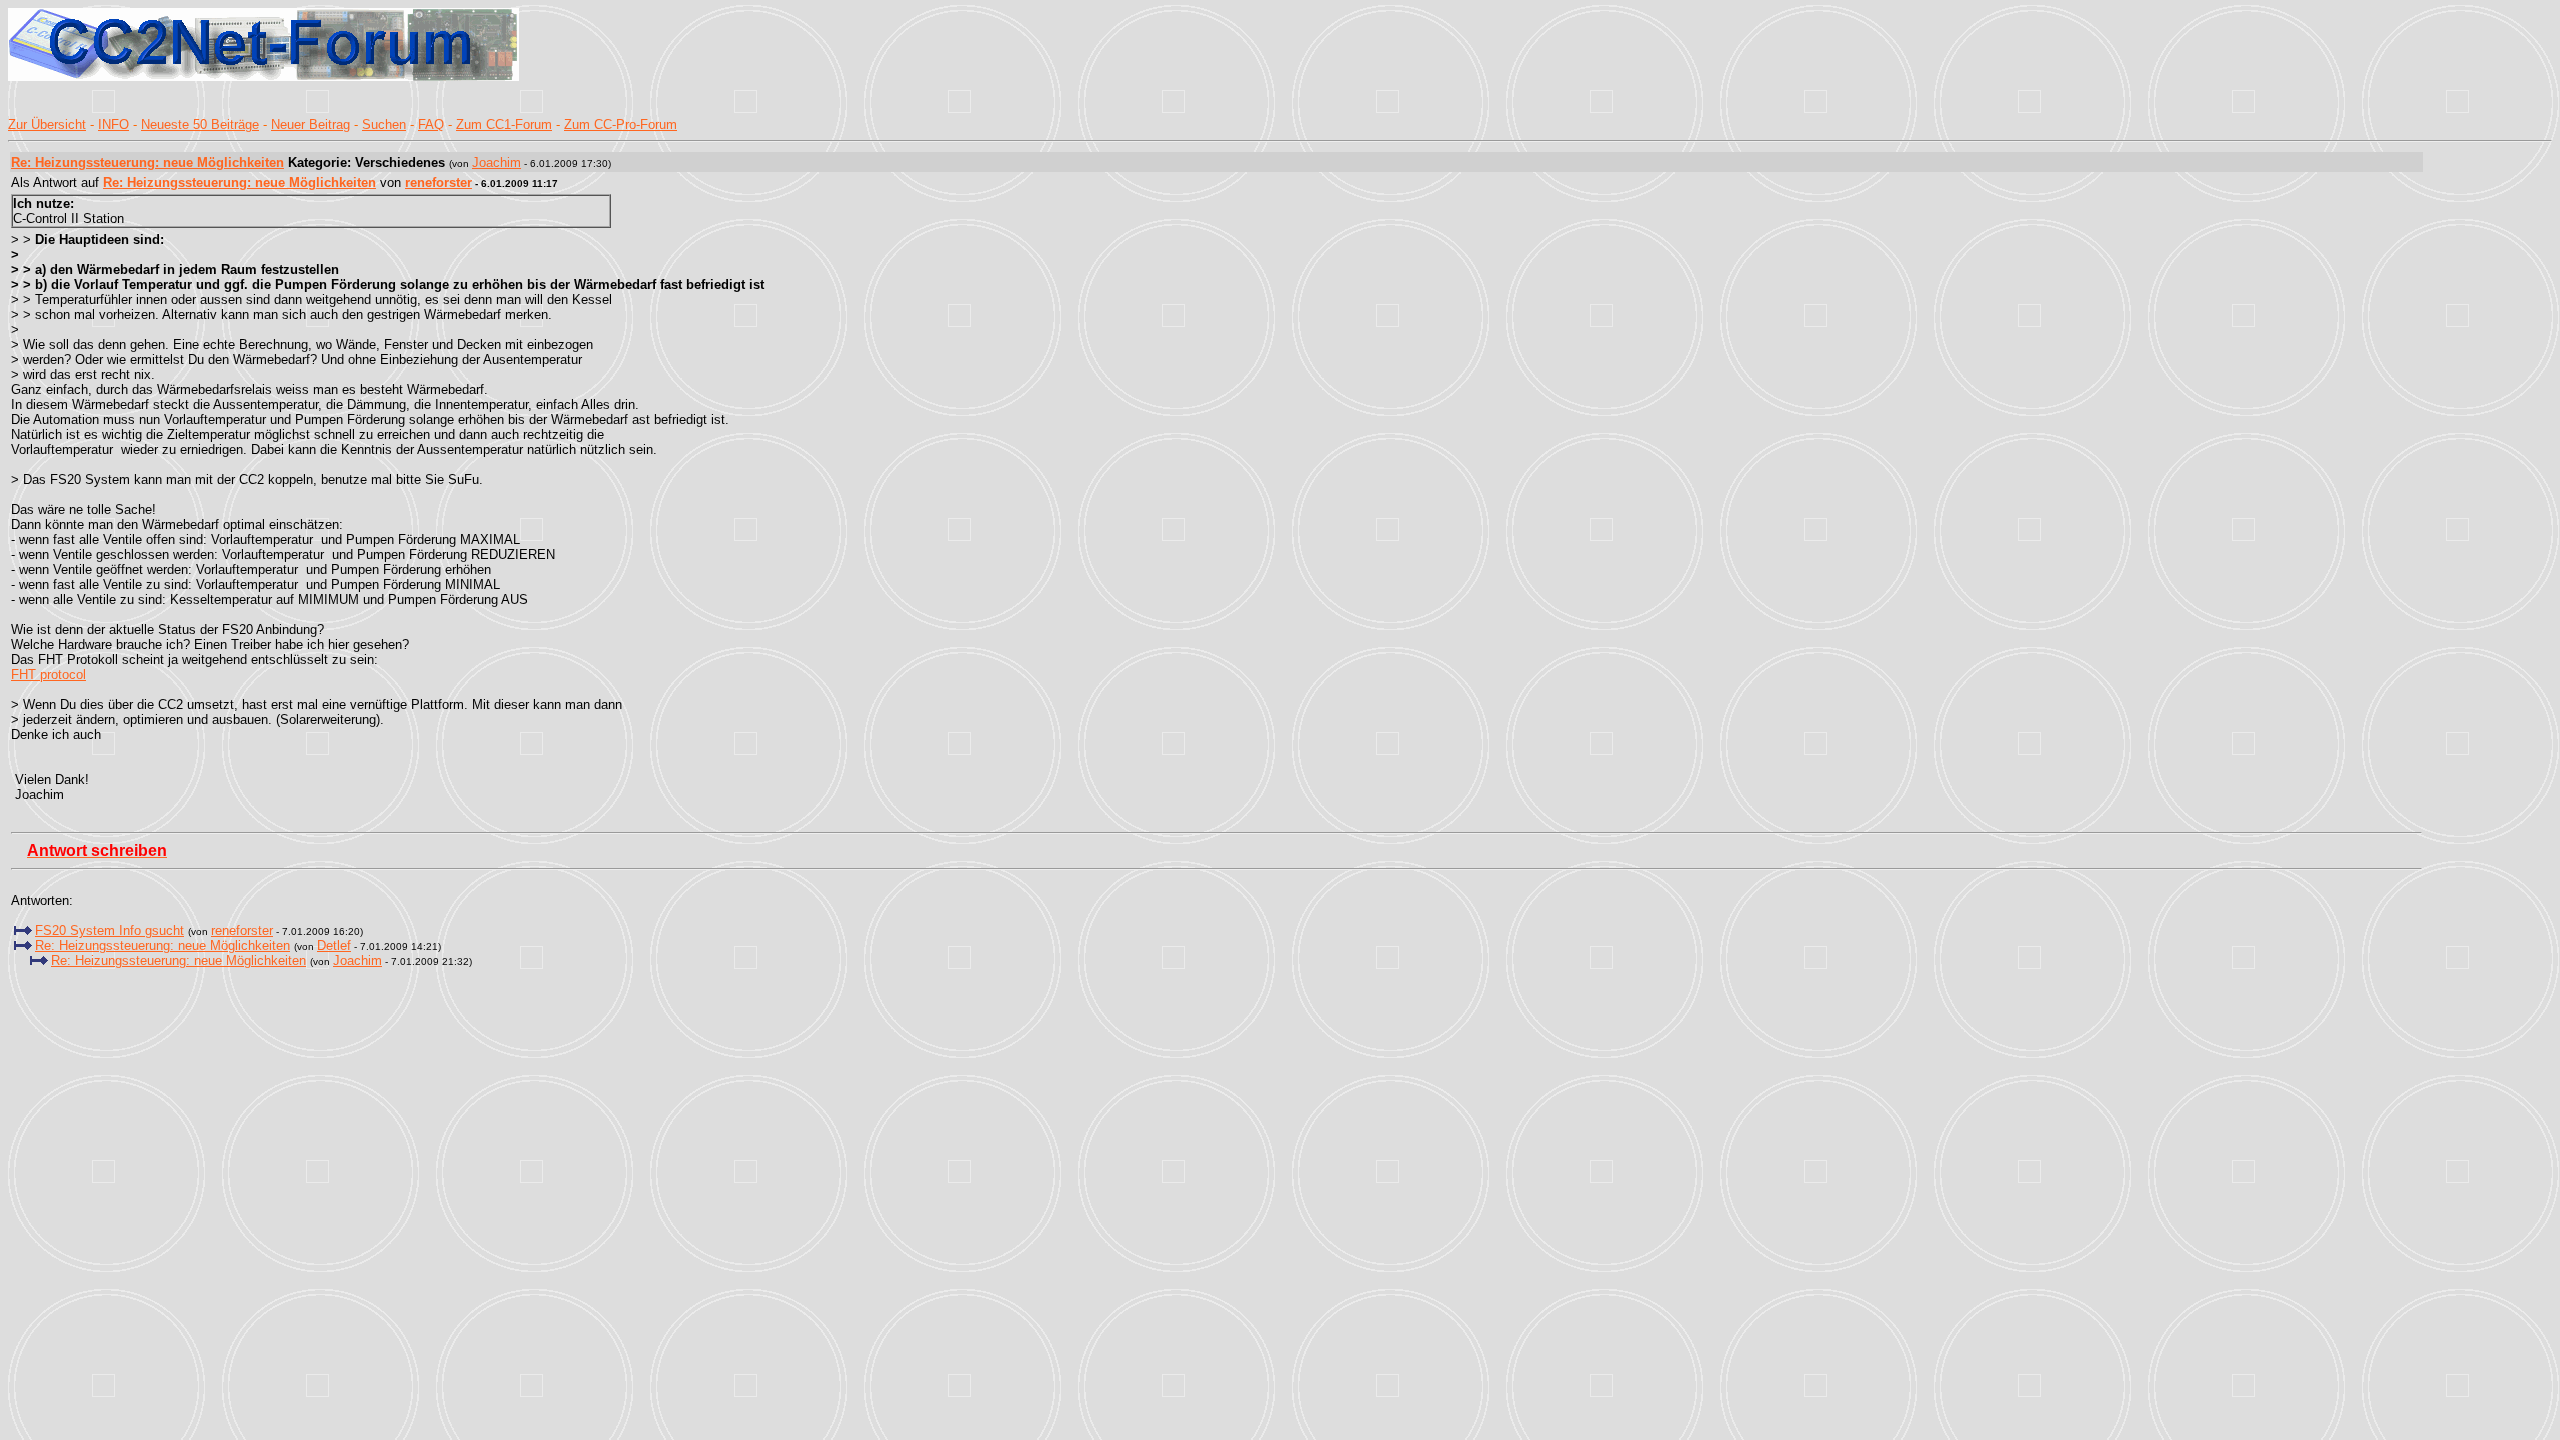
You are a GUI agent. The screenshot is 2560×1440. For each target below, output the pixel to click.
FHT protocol (48, 674)
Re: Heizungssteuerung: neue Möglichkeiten (147, 162)
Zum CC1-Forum (504, 124)
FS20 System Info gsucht (109, 930)
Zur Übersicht (47, 124)
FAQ (431, 124)
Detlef (334, 945)
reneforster (438, 182)
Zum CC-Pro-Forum (620, 124)
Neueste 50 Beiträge (200, 124)
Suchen (384, 124)
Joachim (496, 162)
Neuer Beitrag (310, 124)
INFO (113, 124)
